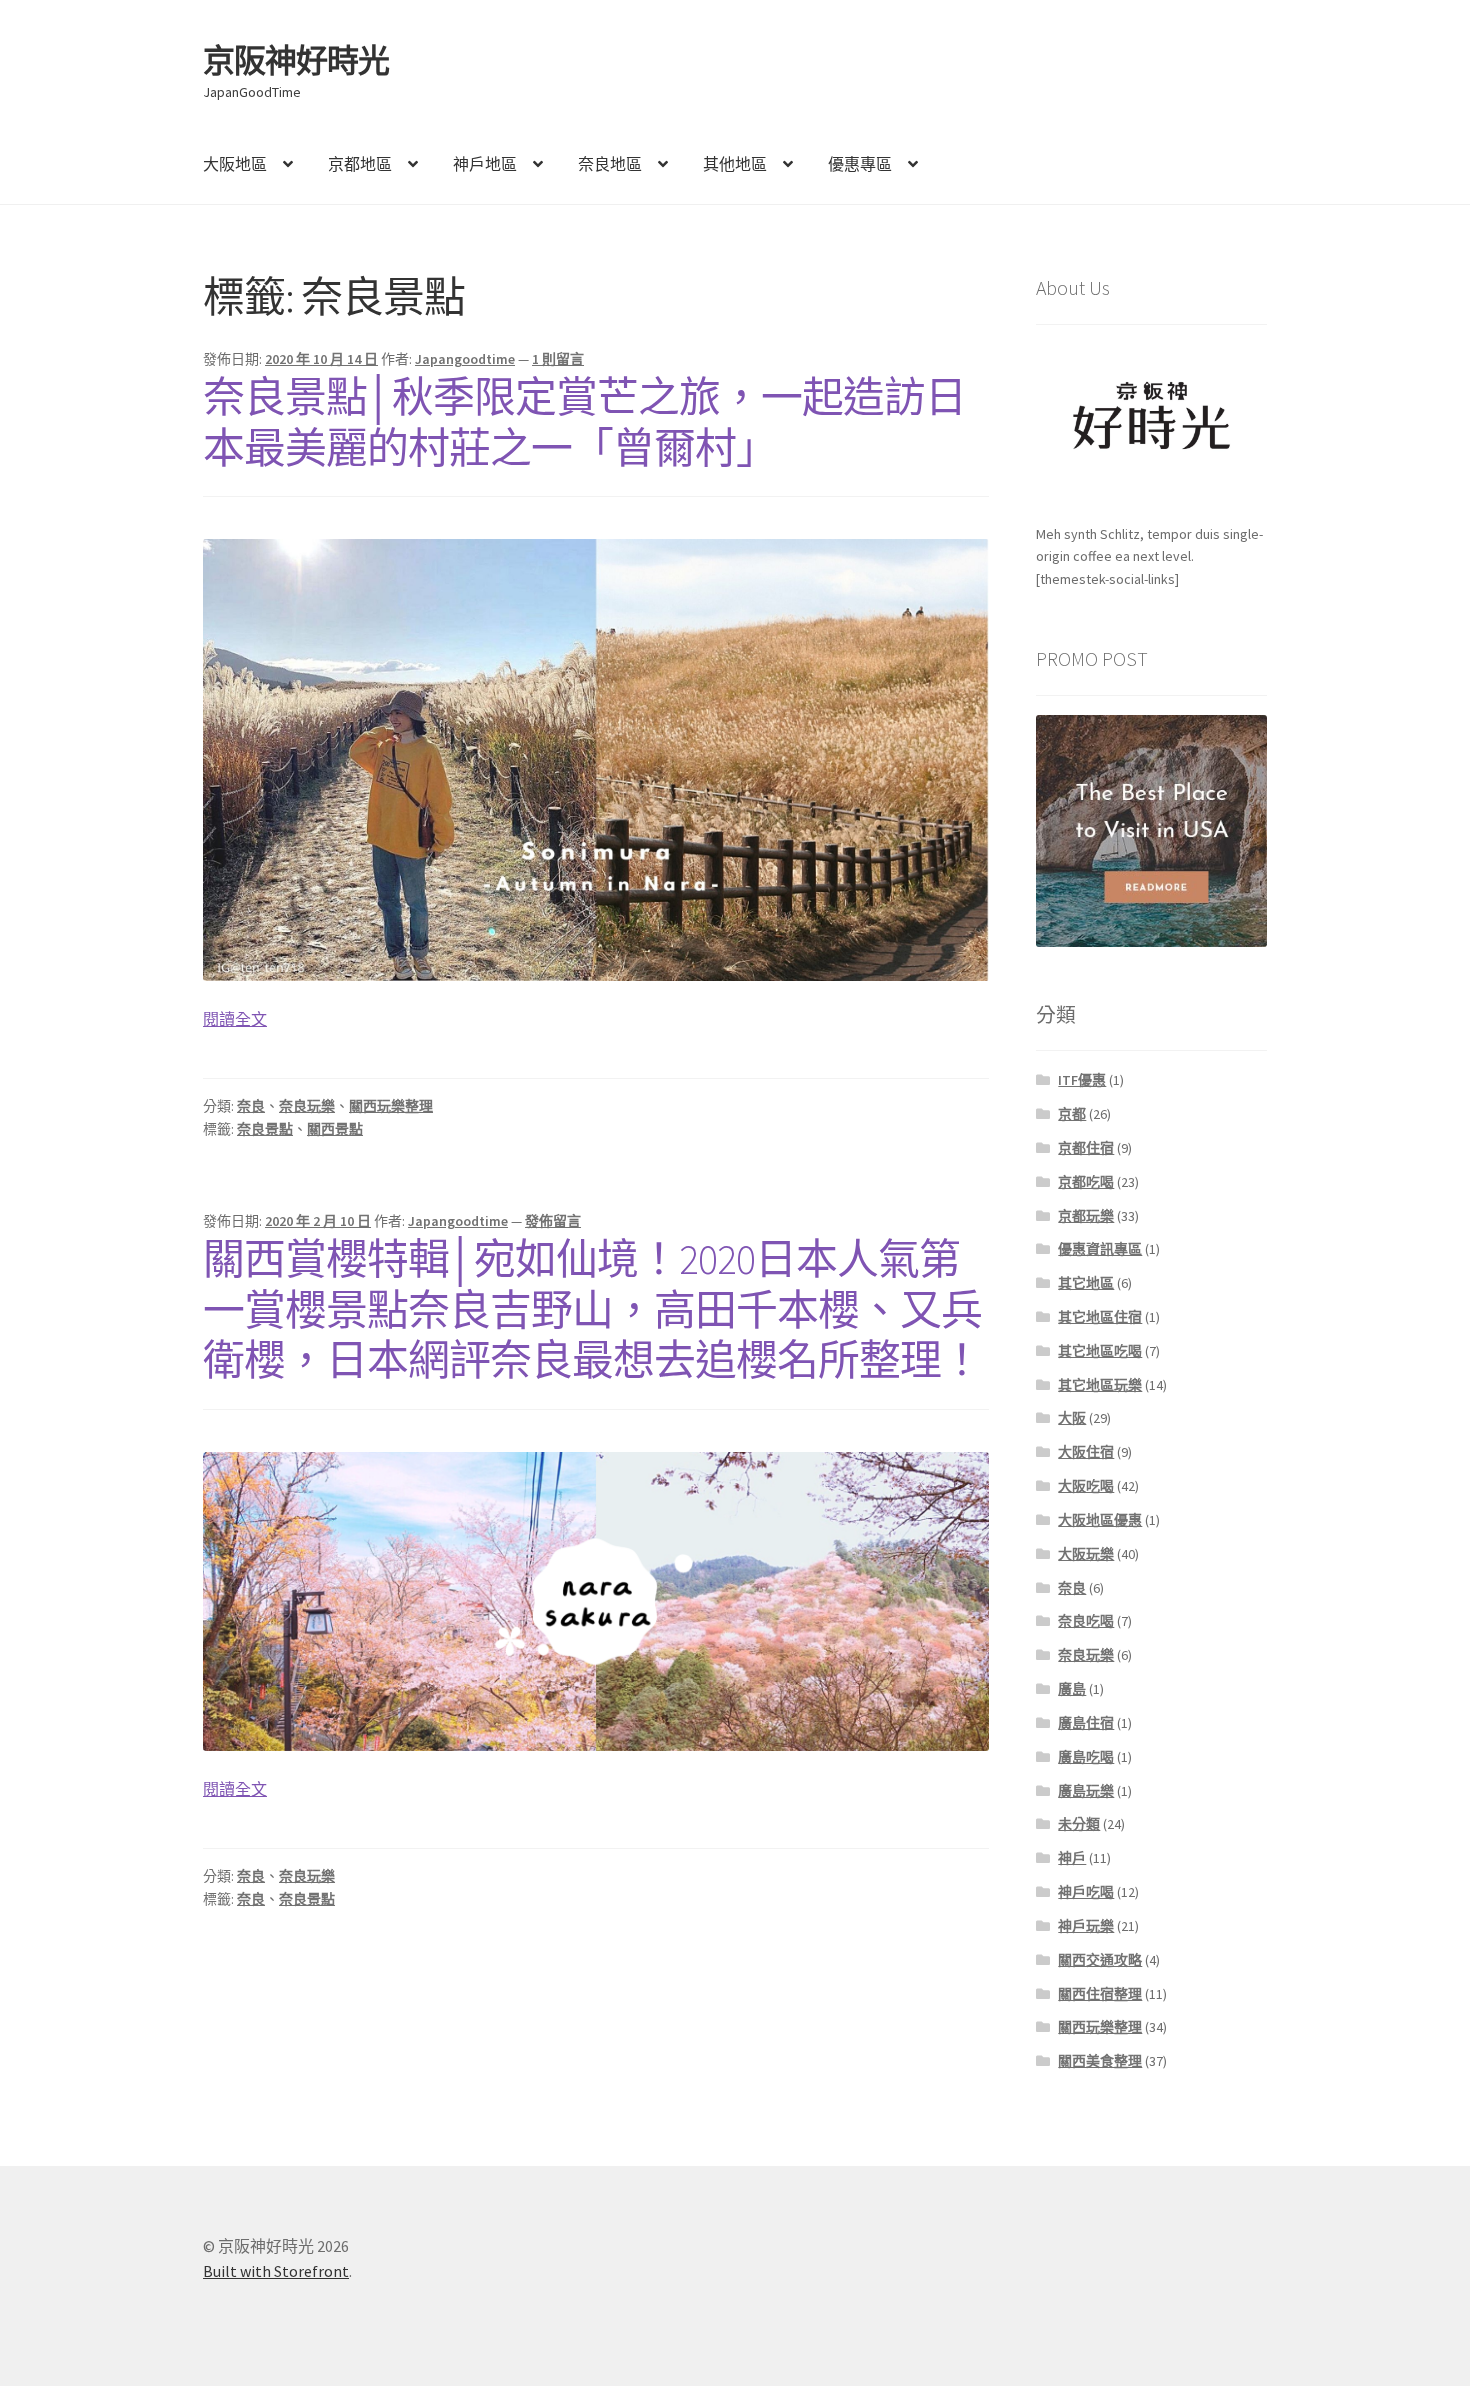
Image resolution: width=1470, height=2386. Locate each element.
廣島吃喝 (1086, 1757)
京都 (1072, 1114)
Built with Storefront (276, 2271)
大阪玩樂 (1086, 1554)
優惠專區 (860, 164)
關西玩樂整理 (391, 1106)
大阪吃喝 (1086, 1486)
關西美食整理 (1100, 2061)
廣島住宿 (1086, 1723)
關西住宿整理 (1100, 1994)
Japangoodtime (465, 359)
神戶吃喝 (1086, 1892)
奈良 (251, 1106)
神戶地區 (485, 164)
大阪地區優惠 (1100, 1520)
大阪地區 (235, 164)
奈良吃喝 (1086, 1621)
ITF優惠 (1082, 1080)
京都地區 (360, 164)
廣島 (1072, 1689)
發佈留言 (553, 1221)
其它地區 (1086, 1283)
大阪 (1072, 1418)
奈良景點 (265, 1129)
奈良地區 (610, 164)
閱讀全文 (235, 1019)
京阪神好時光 (296, 61)
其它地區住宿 (1100, 1317)
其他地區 (735, 164)
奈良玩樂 (307, 1106)
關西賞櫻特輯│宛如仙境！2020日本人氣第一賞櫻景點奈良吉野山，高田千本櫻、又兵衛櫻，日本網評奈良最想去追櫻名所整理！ (592, 1310)
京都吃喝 (1086, 1182)
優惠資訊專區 (1100, 1249)
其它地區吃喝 (1100, 1351)
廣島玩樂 (1086, 1791)
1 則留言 (558, 359)
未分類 (1079, 1824)
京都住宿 (1086, 1148)
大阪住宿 (1086, 1452)
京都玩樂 (1086, 1216)
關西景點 (335, 1129)
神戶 (1072, 1858)
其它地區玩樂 (1100, 1385)
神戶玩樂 (1086, 1926)
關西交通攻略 (1100, 1960)
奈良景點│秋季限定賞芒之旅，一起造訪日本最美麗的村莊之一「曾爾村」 (584, 422)
